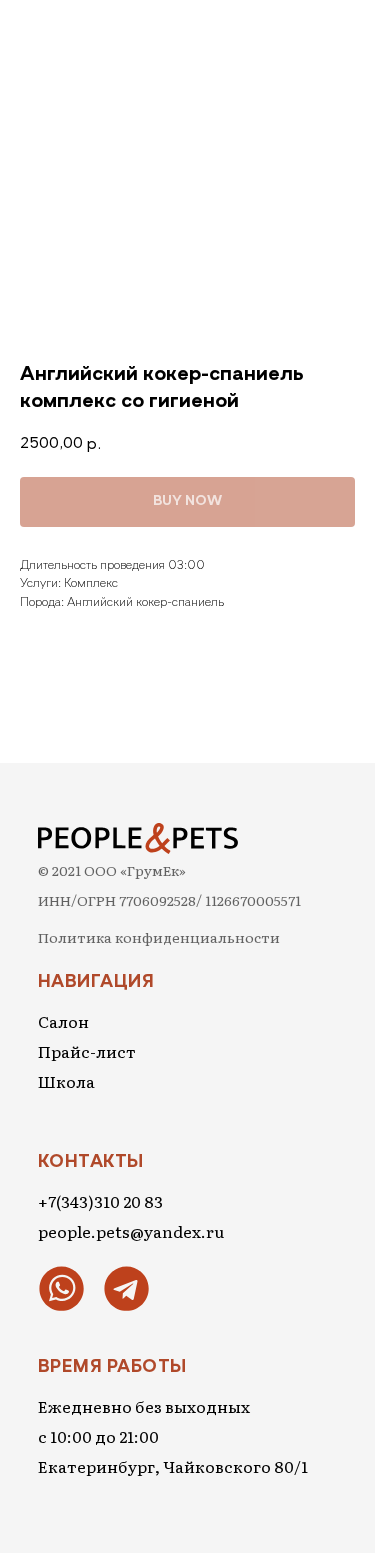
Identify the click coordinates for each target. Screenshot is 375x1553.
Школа (66, 1081)
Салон (63, 1021)
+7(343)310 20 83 (100, 1201)
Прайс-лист (87, 1051)
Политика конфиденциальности (159, 937)
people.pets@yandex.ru (131, 1231)
